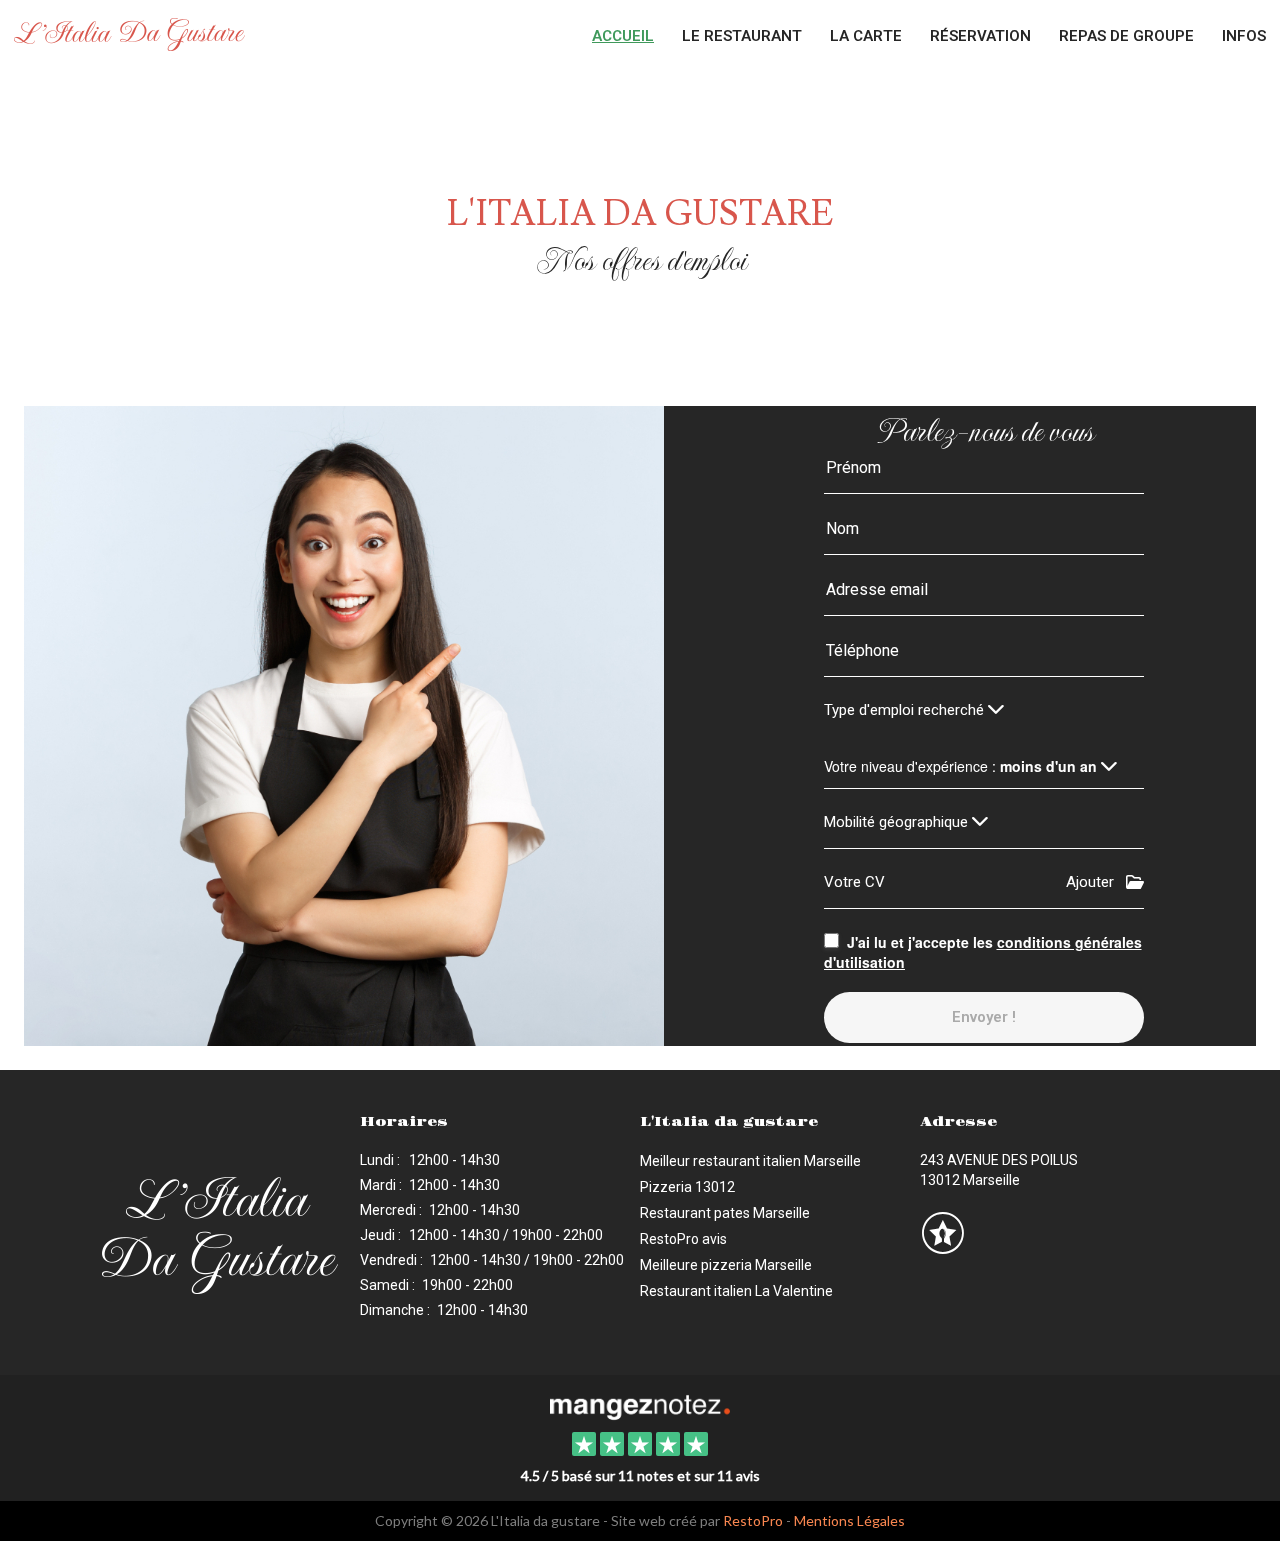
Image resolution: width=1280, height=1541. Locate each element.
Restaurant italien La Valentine (736, 1291)
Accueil (623, 36)
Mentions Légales (849, 1520)
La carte (866, 36)
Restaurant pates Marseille (725, 1213)
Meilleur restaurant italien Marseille (750, 1161)
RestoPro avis (683, 1239)
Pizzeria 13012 (687, 1187)
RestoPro (753, 1520)
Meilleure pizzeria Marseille (726, 1265)
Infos (1244, 36)
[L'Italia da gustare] (639, 1405)
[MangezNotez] (942, 1247)
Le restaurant (742, 36)
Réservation (980, 36)
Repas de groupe (1126, 36)
